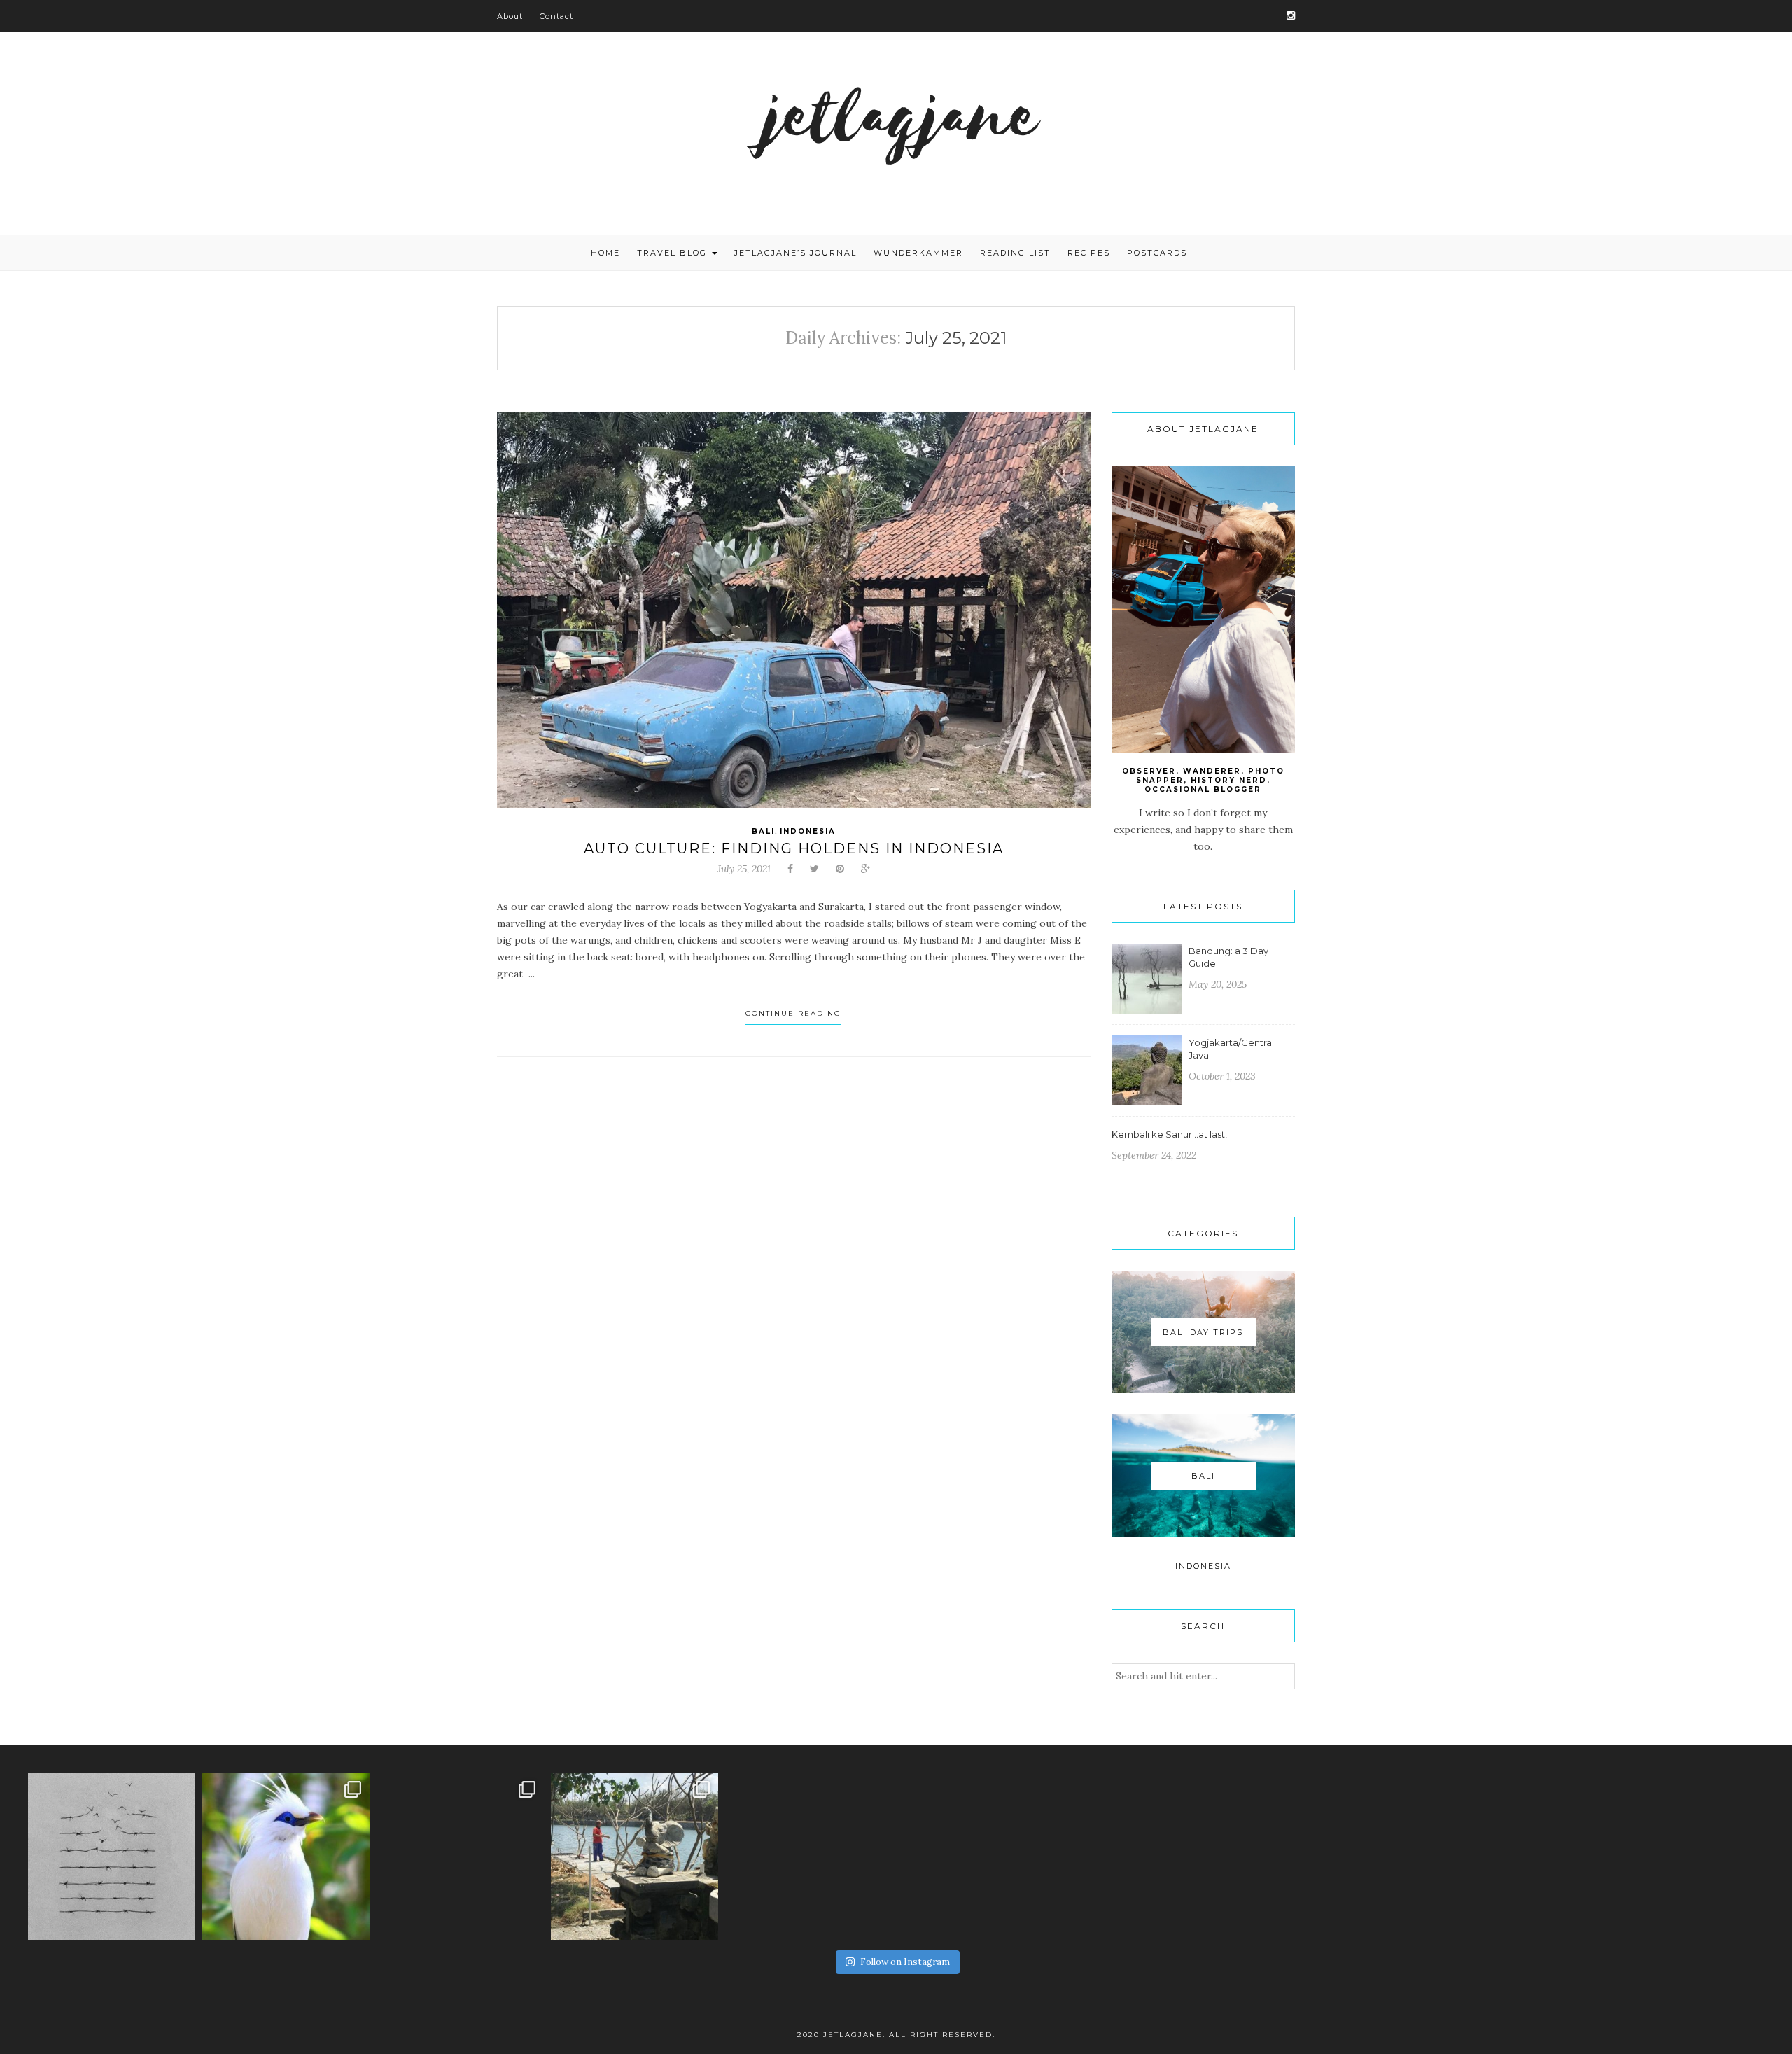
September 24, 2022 (1154, 1155)
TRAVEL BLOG (674, 253)
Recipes (1089, 253)
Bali (763, 831)
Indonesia (808, 831)
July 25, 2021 (744, 869)
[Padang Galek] (635, 1856)
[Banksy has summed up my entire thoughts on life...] (112, 1856)
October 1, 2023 (1222, 1076)
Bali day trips (1203, 1332)
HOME (605, 253)
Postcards (1157, 253)
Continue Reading (793, 1013)
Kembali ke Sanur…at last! (1169, 1134)
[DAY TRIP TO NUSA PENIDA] (286, 1856)
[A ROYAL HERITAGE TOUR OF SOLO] (460, 1856)
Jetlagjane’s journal (796, 253)
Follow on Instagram (905, 1962)
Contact (556, 16)
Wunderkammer (918, 253)
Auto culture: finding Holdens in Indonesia (794, 848)
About (510, 16)
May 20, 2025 (1218, 984)
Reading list (1015, 253)
